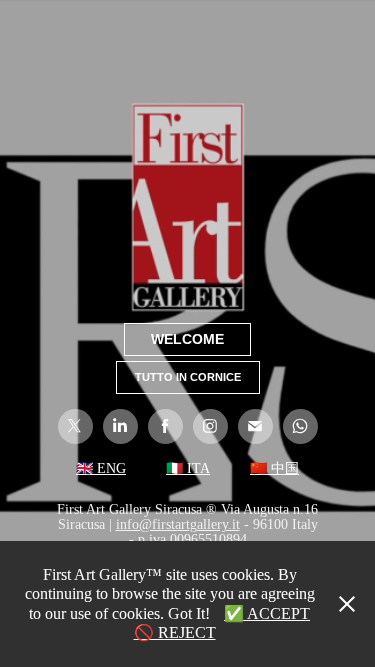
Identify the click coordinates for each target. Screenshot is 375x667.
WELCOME (187, 339)
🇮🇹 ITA (188, 468)
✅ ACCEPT (267, 613)
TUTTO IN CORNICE (188, 377)
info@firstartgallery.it (178, 524)
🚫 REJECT (175, 632)
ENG (109, 468)
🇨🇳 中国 (274, 468)
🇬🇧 (84, 468)
